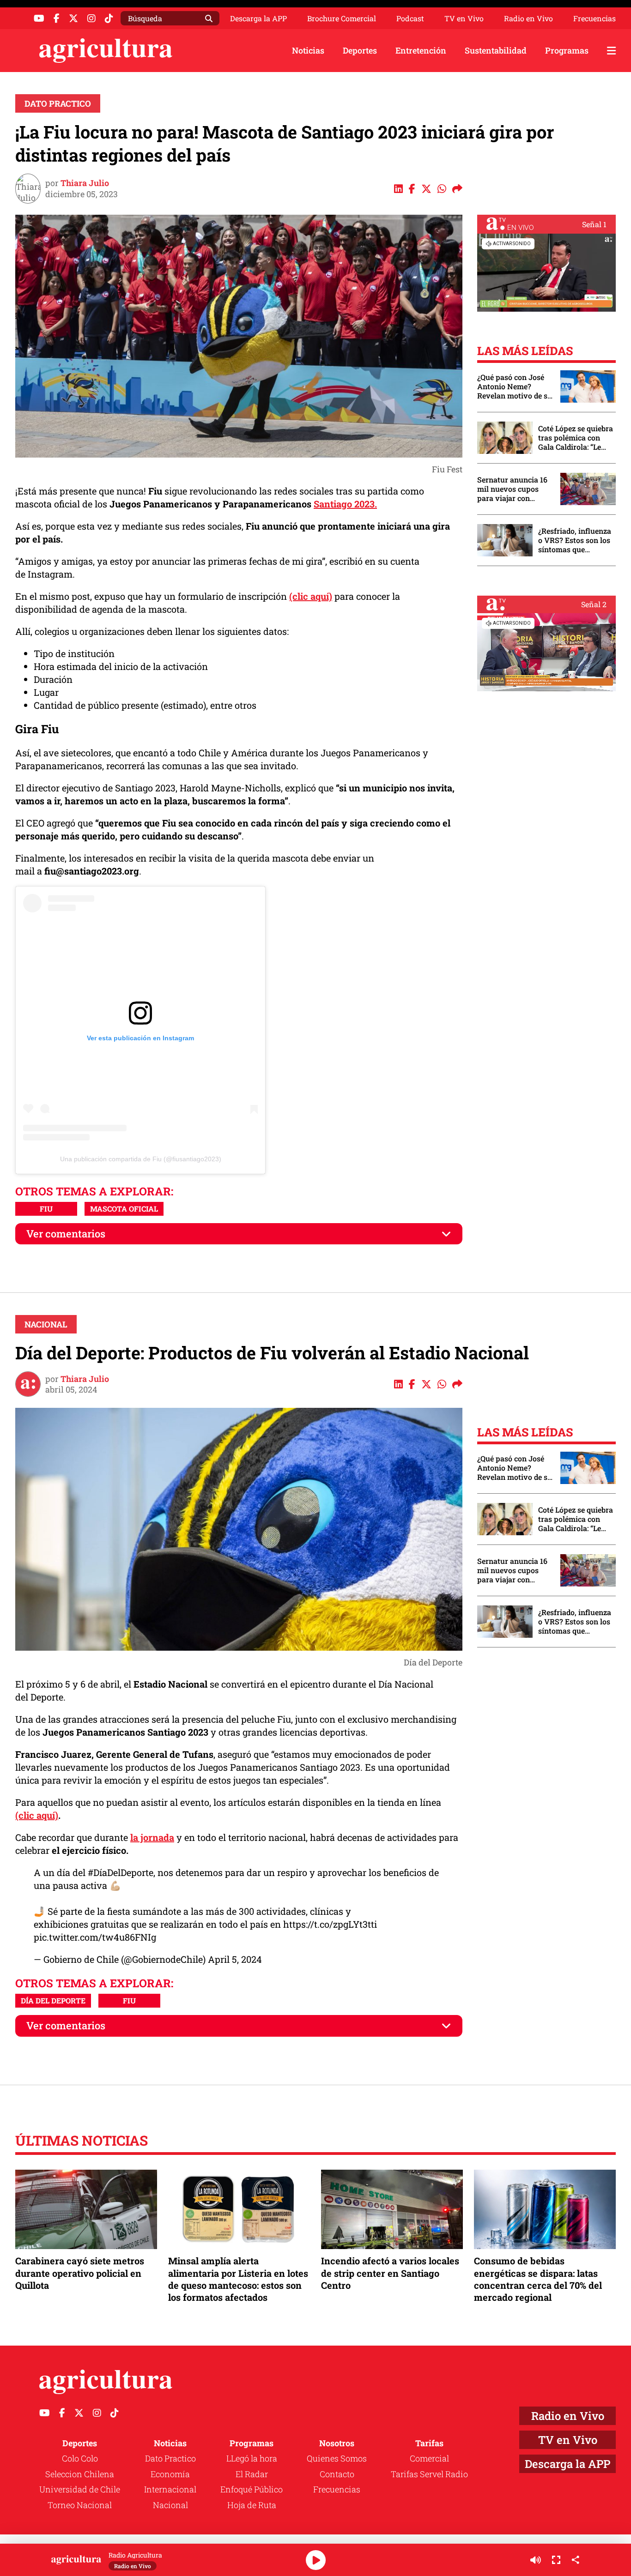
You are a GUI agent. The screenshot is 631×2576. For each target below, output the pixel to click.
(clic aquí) (311, 596)
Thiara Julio (85, 183)
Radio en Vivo (528, 18)
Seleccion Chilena (80, 2474)
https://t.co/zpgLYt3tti (330, 1924)
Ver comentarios (66, 1234)
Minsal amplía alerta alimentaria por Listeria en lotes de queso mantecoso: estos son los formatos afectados (238, 2279)
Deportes (360, 50)
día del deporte (53, 2000)
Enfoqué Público (252, 2489)
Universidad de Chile (80, 2489)
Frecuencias (595, 18)
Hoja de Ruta (252, 2505)
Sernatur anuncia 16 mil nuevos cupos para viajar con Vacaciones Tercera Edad (512, 489)
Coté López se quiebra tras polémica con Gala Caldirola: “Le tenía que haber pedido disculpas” (576, 438)
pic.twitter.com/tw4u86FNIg (95, 1937)
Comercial (429, 2458)
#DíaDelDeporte (121, 1872)
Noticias (308, 50)
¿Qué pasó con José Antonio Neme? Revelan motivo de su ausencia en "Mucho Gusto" (515, 386)
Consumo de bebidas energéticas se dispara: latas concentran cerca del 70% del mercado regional (538, 2279)
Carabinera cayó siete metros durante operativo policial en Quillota (80, 2273)
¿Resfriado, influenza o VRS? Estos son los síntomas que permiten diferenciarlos (575, 540)
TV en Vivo (464, 18)
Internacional (170, 2489)
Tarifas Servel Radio (429, 2474)
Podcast (410, 18)
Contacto (337, 2474)
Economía (170, 2474)
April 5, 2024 (235, 1959)
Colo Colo (80, 2458)
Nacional (46, 1324)
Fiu (46, 1209)
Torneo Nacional (80, 2505)
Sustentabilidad (496, 50)
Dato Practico (58, 103)
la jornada (152, 1837)
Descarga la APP (258, 18)
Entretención (421, 50)
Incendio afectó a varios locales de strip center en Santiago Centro (390, 2273)
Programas (567, 50)
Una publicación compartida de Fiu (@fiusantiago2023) (141, 1159)
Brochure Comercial (342, 18)
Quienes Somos (337, 2458)
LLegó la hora (252, 2458)
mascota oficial (124, 1209)
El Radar (252, 2474)
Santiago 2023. (345, 504)
